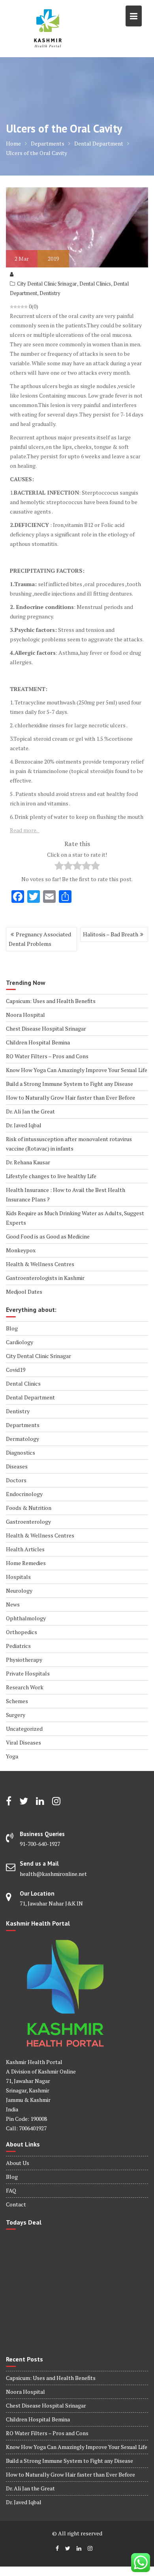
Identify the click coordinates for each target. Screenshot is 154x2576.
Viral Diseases (23, 1742)
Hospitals (18, 1577)
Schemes (17, 1701)
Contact (16, 2204)
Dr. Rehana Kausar (28, 1162)
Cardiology (20, 1342)
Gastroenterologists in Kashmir (45, 1278)
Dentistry (50, 293)
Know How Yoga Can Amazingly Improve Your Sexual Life (77, 1070)
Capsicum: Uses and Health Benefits (51, 1001)
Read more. (25, 830)
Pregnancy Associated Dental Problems (40, 939)
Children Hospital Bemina (38, 1042)
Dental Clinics (95, 284)
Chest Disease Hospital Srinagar (46, 1028)
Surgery (16, 1715)
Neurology (19, 1591)
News (13, 1604)
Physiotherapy (24, 1660)
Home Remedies (26, 1563)
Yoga (12, 1756)
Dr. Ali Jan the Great (30, 1111)
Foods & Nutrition (29, 1508)
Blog (12, 1328)
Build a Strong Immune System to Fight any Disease (69, 1084)
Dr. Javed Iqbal (24, 1125)
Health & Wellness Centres (40, 1264)
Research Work (25, 1687)
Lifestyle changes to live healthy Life (51, 1176)
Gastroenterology (28, 1522)
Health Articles (25, 1549)
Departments (23, 1425)
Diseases (17, 1466)
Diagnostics (21, 1452)
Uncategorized (24, 1729)
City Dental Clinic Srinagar (47, 284)
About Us (18, 2163)
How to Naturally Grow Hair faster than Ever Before (70, 1097)
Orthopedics (22, 1632)
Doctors (16, 1480)
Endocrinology (24, 1494)
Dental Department (30, 1397)
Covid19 (16, 1370)
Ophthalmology (26, 1618)
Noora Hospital (25, 1015)
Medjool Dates (24, 1292)
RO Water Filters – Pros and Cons (47, 1056)
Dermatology (23, 1439)
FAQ (11, 2190)
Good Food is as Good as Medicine (48, 1236)
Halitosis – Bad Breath (111, 934)
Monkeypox (21, 1250)
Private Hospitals (28, 1673)
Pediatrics (18, 1646)
